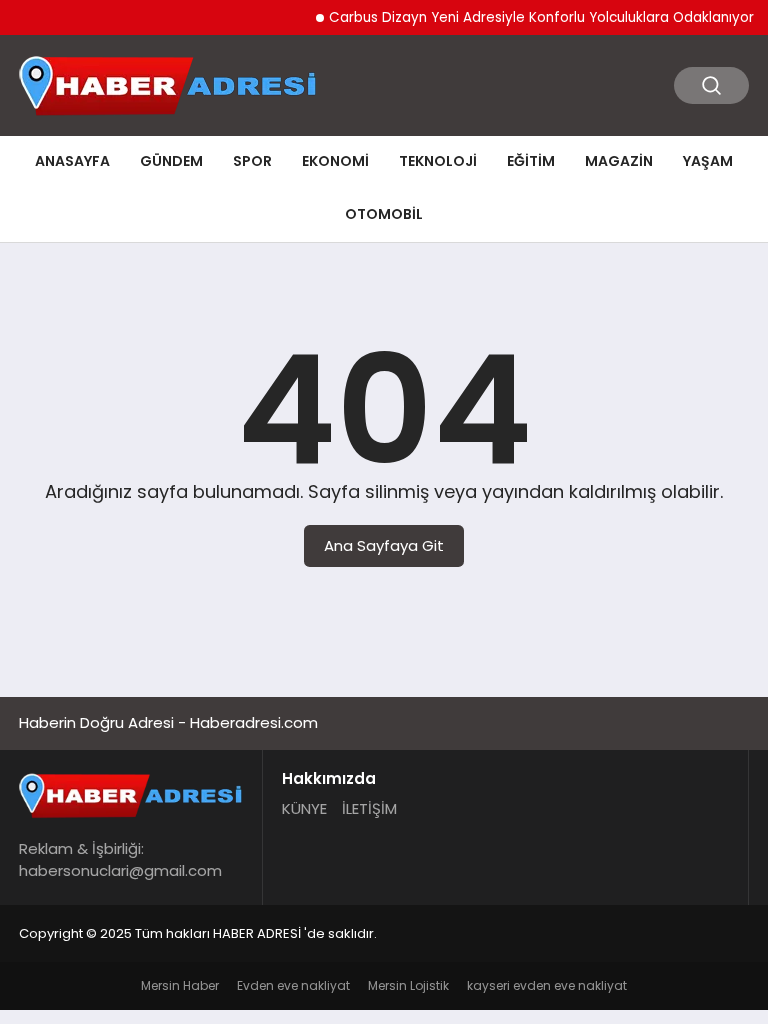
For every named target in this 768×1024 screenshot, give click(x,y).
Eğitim (531, 161)
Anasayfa (72, 161)
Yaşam (708, 161)
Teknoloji (438, 161)
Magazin (619, 161)
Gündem (171, 161)
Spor (252, 161)
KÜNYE (304, 808)
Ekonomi (335, 161)
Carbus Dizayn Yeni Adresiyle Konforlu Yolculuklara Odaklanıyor (533, 17)
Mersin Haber (180, 985)
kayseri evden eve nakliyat (547, 985)
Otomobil (384, 214)
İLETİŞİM (369, 808)
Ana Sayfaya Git (384, 545)
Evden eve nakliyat (293, 985)
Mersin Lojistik (408, 985)
